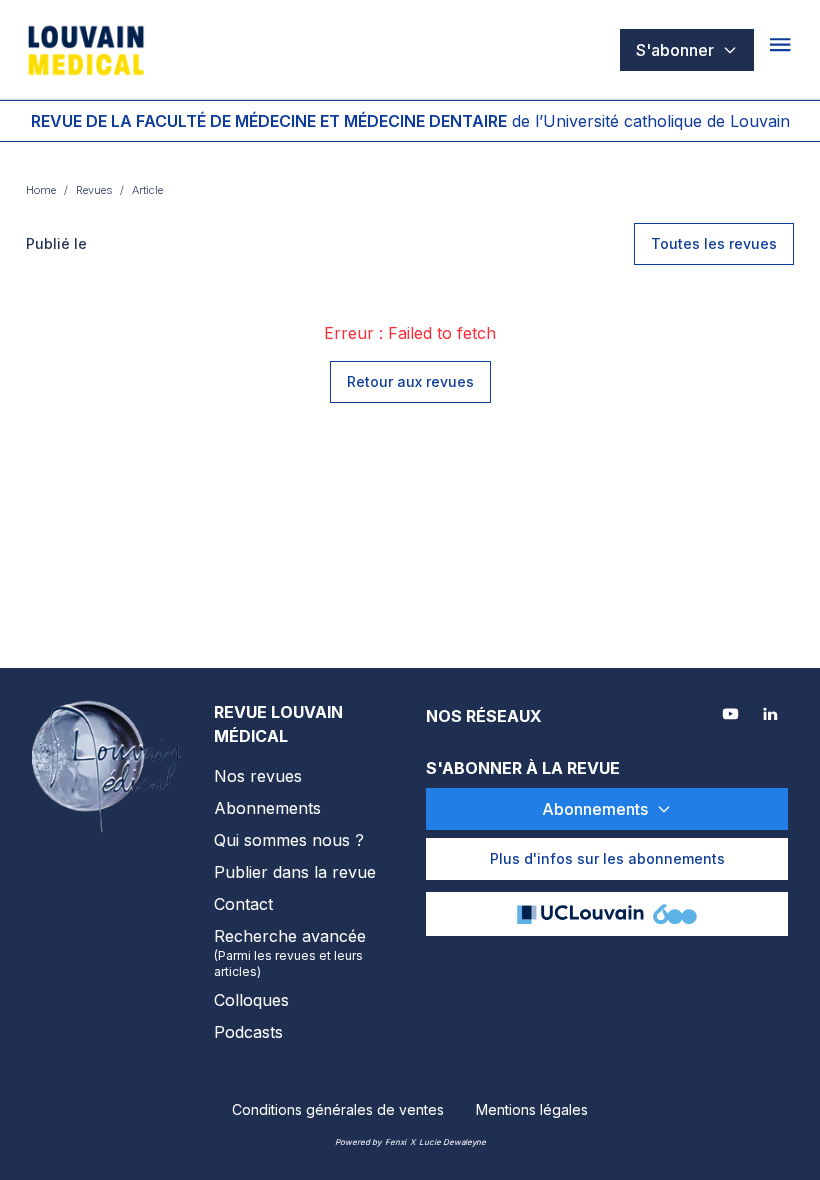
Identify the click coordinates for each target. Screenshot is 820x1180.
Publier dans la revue (295, 872)
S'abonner (675, 50)
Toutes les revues (714, 243)
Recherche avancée (290, 952)
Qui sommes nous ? (289, 840)
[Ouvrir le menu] (782, 50)
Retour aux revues (410, 381)
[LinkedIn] (772, 716)
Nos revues (258, 776)
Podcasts (248, 1032)
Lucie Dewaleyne (452, 1142)
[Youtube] (732, 716)
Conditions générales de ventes (338, 1109)
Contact (243, 904)
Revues (94, 190)
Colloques (251, 1000)
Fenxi (395, 1142)
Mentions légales (532, 1109)
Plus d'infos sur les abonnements (607, 858)
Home (41, 190)
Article (147, 190)
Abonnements (267, 808)
